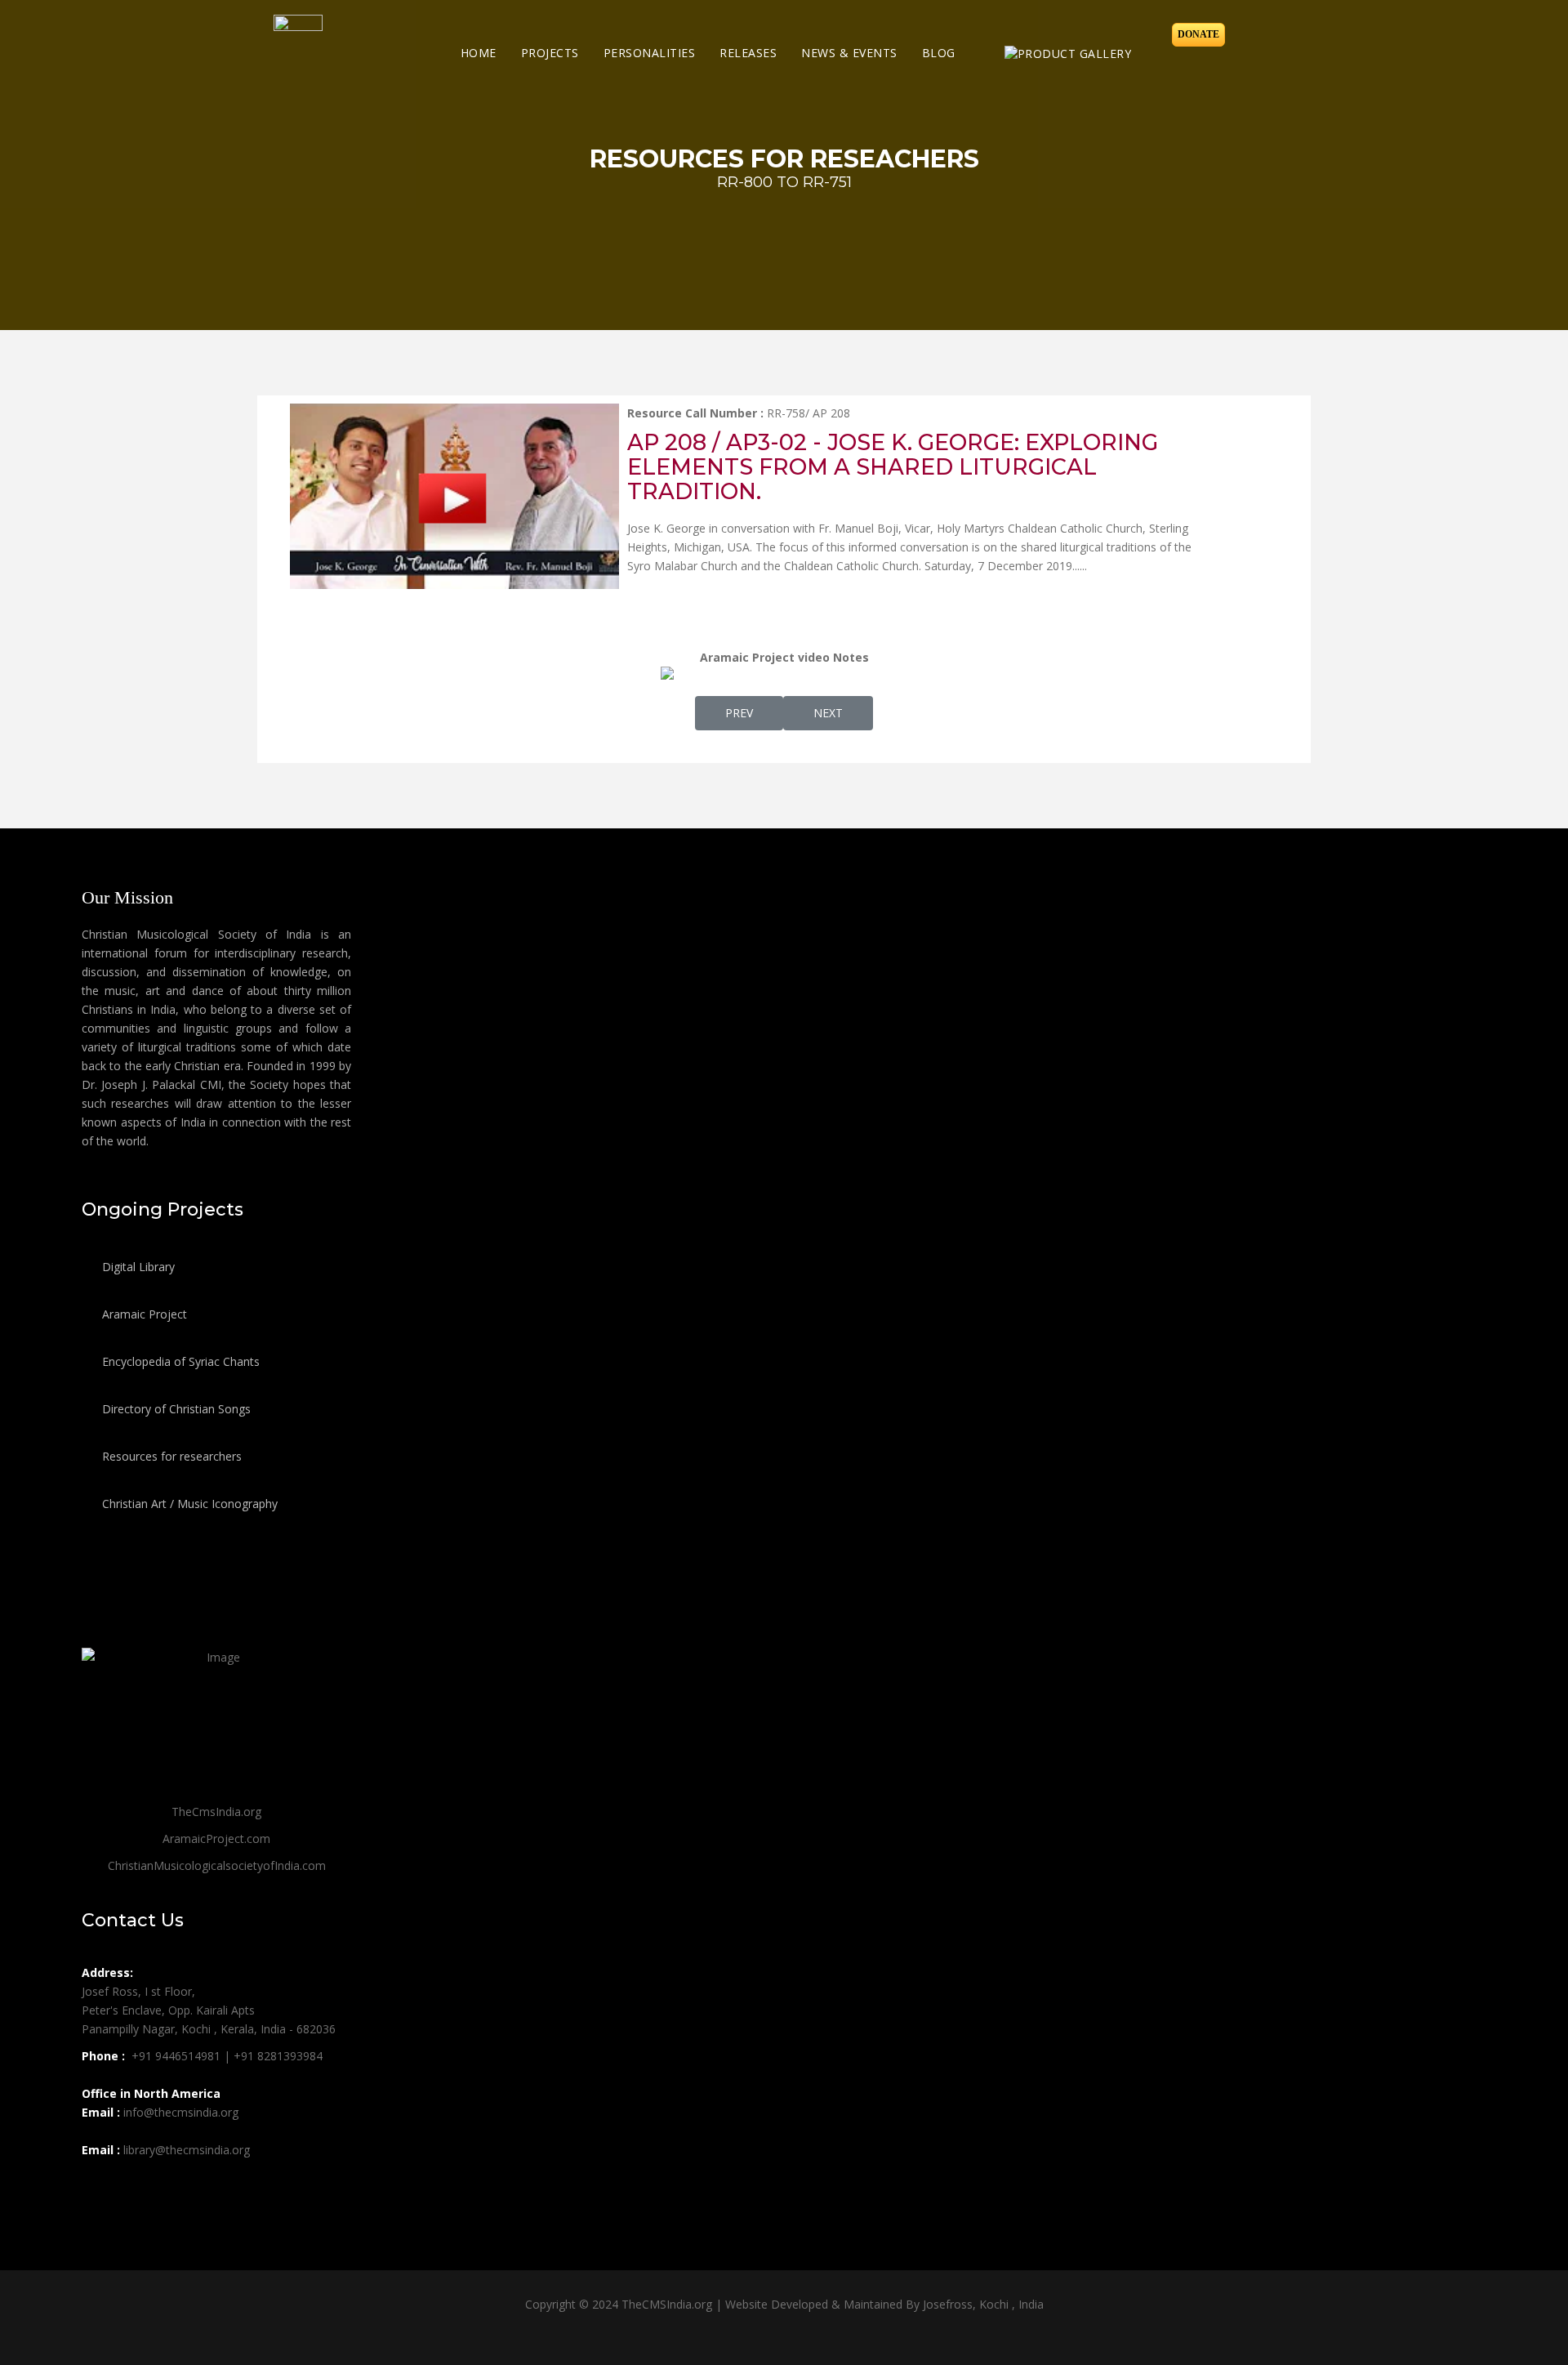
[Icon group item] (96, 2186)
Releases (748, 53)
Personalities (650, 53)
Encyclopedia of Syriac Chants (179, 1361)
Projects (550, 53)
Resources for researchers (170, 1456)
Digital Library (137, 1267)
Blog (939, 53)
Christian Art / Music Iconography (188, 1504)
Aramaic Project (143, 1314)
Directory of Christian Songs (175, 1409)
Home (479, 53)
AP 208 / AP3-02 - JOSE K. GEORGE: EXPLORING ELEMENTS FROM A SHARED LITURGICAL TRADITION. (893, 467)
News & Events (849, 53)
